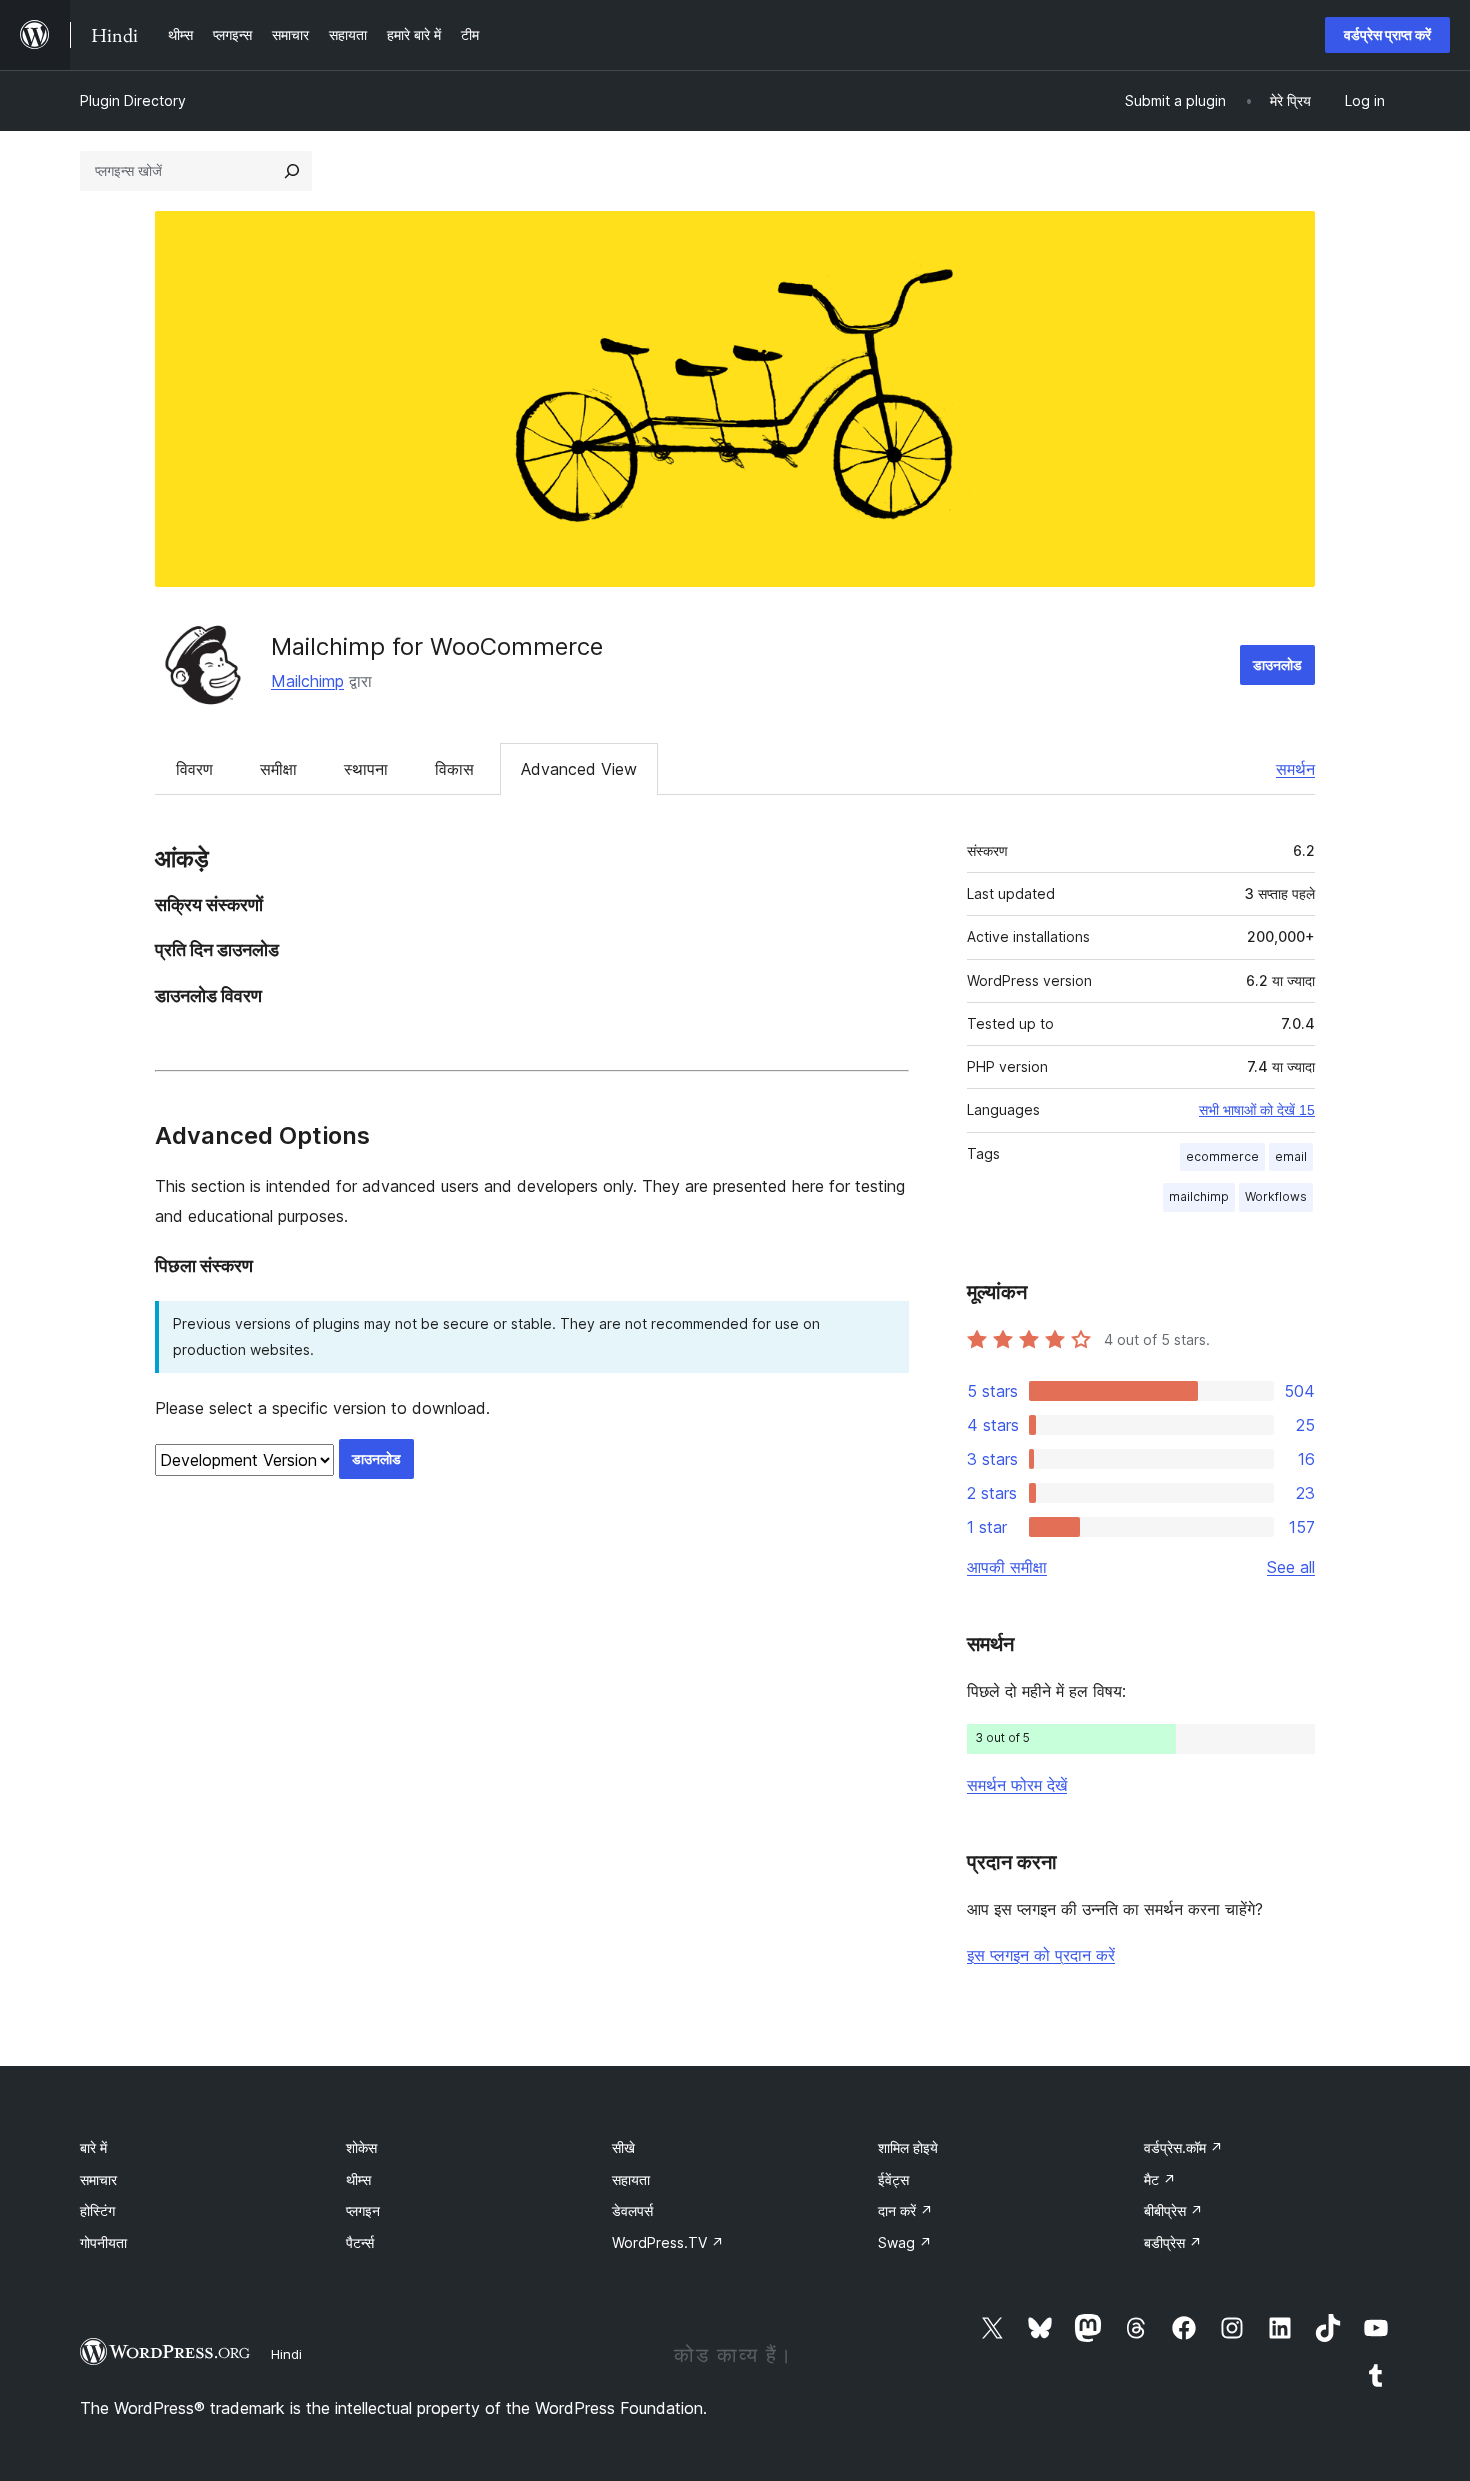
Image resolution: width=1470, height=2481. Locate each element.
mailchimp (1199, 1196)
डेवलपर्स (632, 2210)
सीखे (623, 2147)
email (1291, 1156)
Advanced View (579, 769)
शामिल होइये (908, 2147)
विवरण (194, 769)
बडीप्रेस (1173, 2242)
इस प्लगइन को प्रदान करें (1041, 1955)
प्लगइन (363, 2210)
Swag (905, 2242)
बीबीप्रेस (1173, 2210)
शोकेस (361, 2147)
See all (1291, 1567)
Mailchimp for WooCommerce (437, 646)
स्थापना (366, 769)
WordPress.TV (668, 2242)
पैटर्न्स (360, 2242)
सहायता (631, 2179)
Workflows (1276, 1196)
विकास (454, 769)
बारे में (93, 2147)
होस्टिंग (97, 2210)
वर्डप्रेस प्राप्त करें (1387, 34)
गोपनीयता (103, 2242)
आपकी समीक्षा (1007, 1567)
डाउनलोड (1277, 664)
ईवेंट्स (893, 2179)
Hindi (286, 2354)
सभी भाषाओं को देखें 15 (1257, 1110)
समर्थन (1295, 769)
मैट (1160, 2179)
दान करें (905, 2210)
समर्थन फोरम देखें (1017, 1785)
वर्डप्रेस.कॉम (1183, 2147)
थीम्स (358, 2179)
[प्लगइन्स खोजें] (292, 171)
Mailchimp (307, 681)
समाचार (98, 2179)
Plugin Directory (133, 100)
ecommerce (1222, 1156)
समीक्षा (278, 769)
